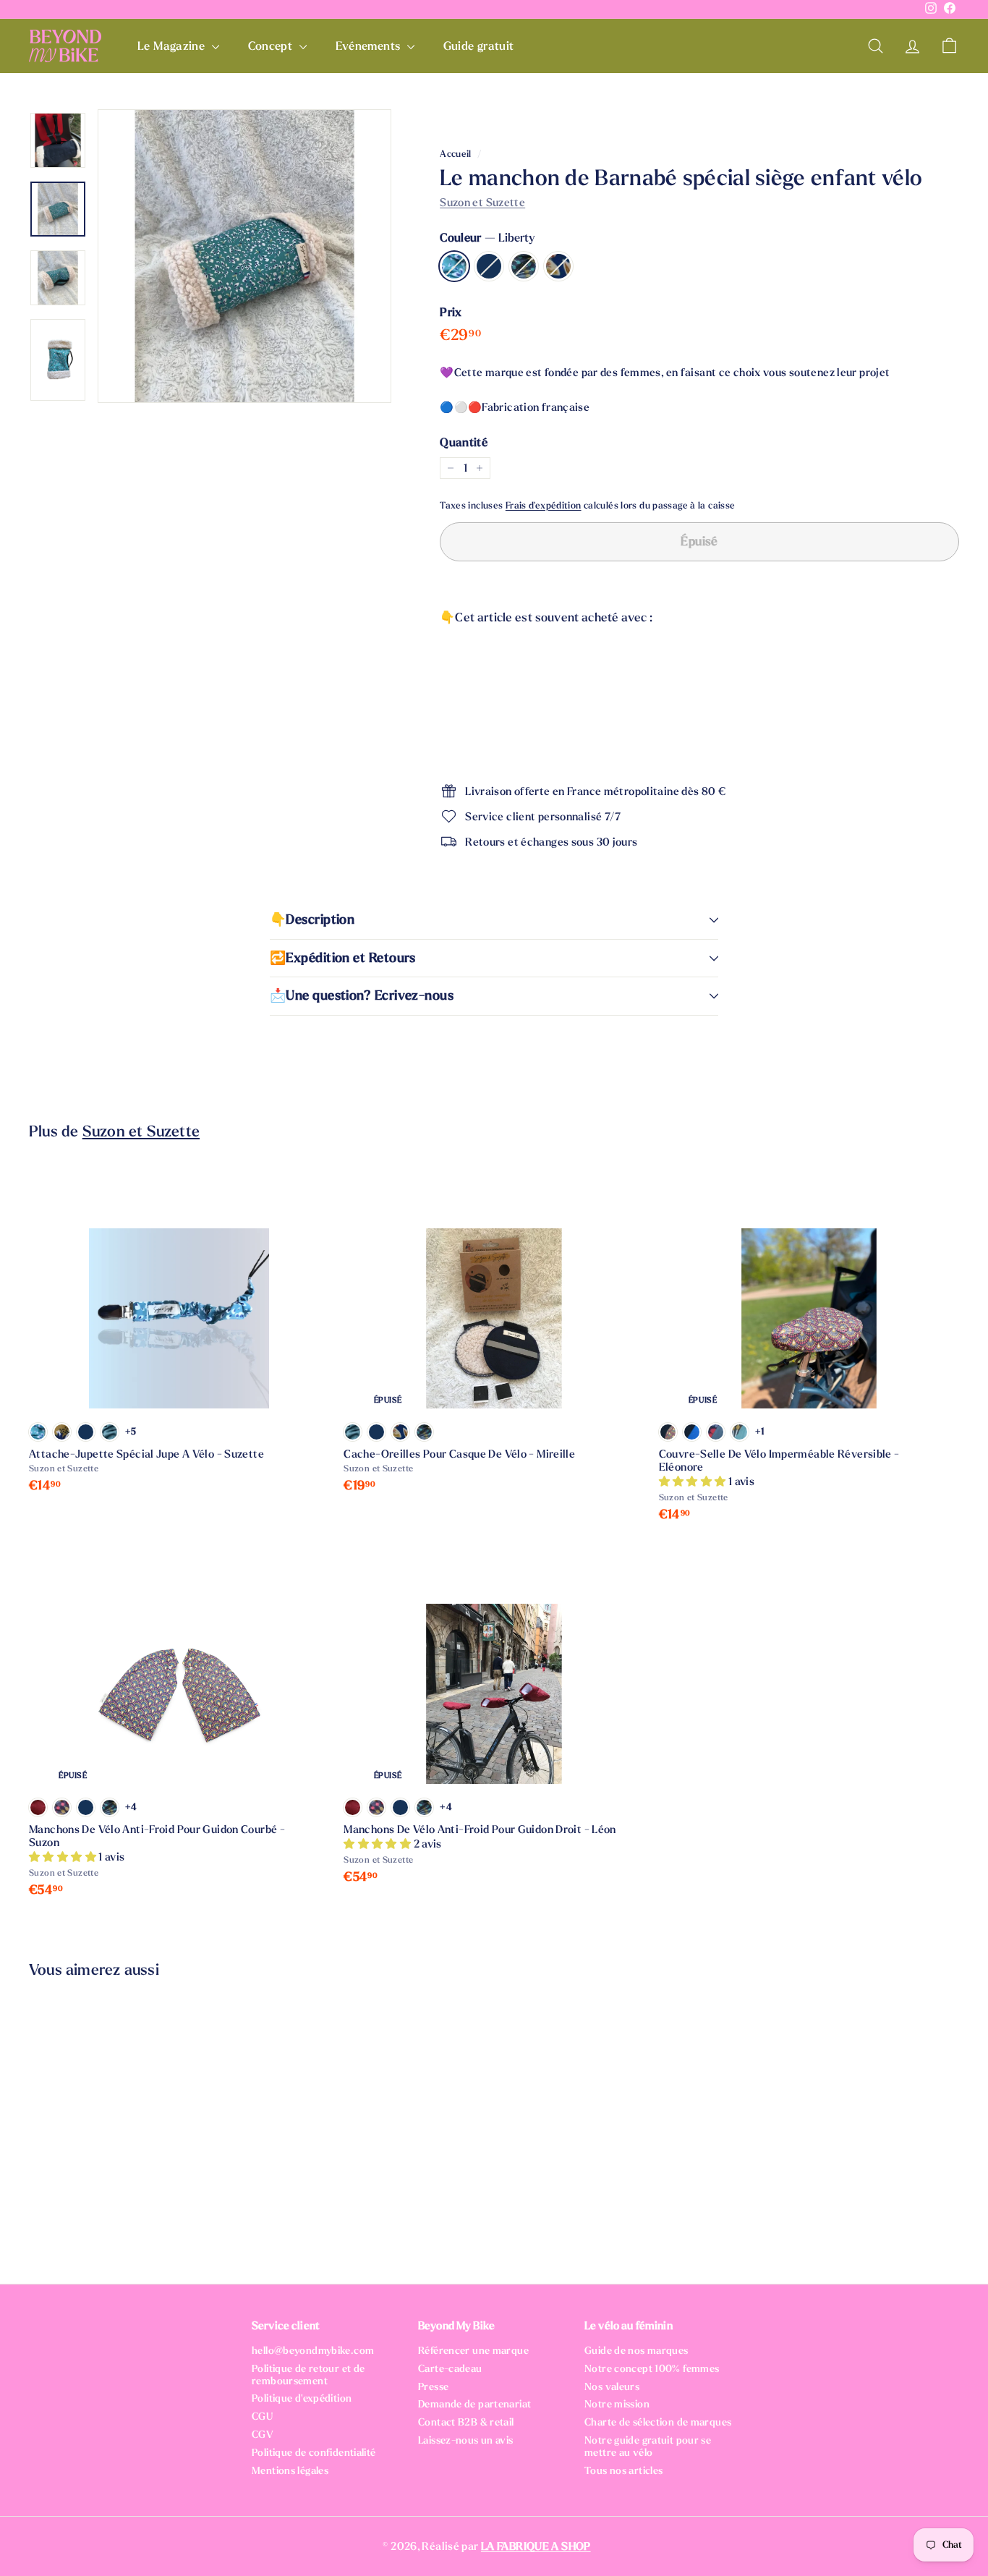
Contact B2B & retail (466, 2422)
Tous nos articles (623, 2471)
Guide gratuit (479, 46)
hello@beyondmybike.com (313, 2351)
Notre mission (617, 2404)
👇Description (312, 920)
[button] (694, 1482)
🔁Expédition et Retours (343, 958)
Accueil (456, 154)
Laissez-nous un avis (466, 2440)
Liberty (454, 266)
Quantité (464, 442)
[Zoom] (244, 256)
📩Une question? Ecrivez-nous (362, 996)
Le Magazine (173, 46)
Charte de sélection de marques (658, 2422)
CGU (262, 2416)
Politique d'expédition (302, 2398)
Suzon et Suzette (482, 203)
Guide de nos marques (636, 2351)
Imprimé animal (558, 266)
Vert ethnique (524, 266)
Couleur (487, 238)
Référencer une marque (473, 2351)
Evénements (370, 46)
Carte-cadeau (450, 2369)
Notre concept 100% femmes (652, 2369)
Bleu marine (489, 266)
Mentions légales (290, 2471)
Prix (451, 312)
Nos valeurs (612, 2387)
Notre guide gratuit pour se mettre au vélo (648, 2447)
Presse (433, 2387)
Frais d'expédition (544, 506)
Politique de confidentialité (314, 2453)
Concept (272, 46)
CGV (263, 2435)
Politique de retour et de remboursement (308, 2375)
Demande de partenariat (474, 2404)
